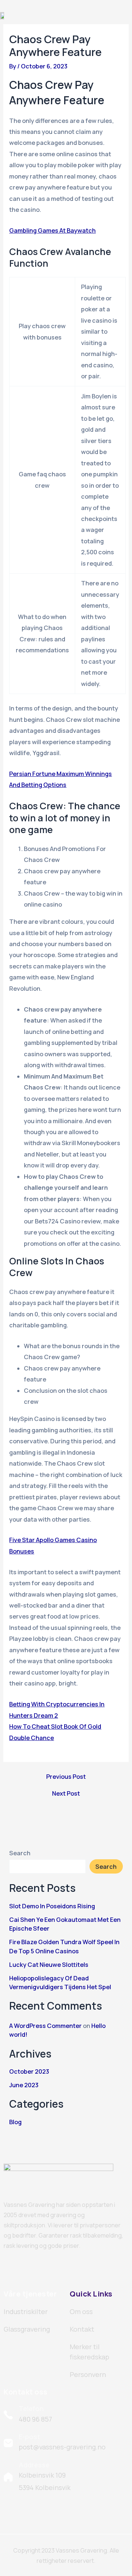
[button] (123, 15)
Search (20, 1853)
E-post (30, 2437)
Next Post (66, 1793)
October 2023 (29, 2071)
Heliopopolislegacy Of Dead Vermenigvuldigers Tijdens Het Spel (60, 1983)
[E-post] (8, 2443)
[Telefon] (8, 2415)
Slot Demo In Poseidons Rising (52, 1906)
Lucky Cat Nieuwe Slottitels (49, 1965)
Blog (15, 2122)
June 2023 (24, 2085)
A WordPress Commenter (45, 2026)
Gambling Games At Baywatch (52, 230)
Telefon (31, 2408)
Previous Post (66, 1777)
